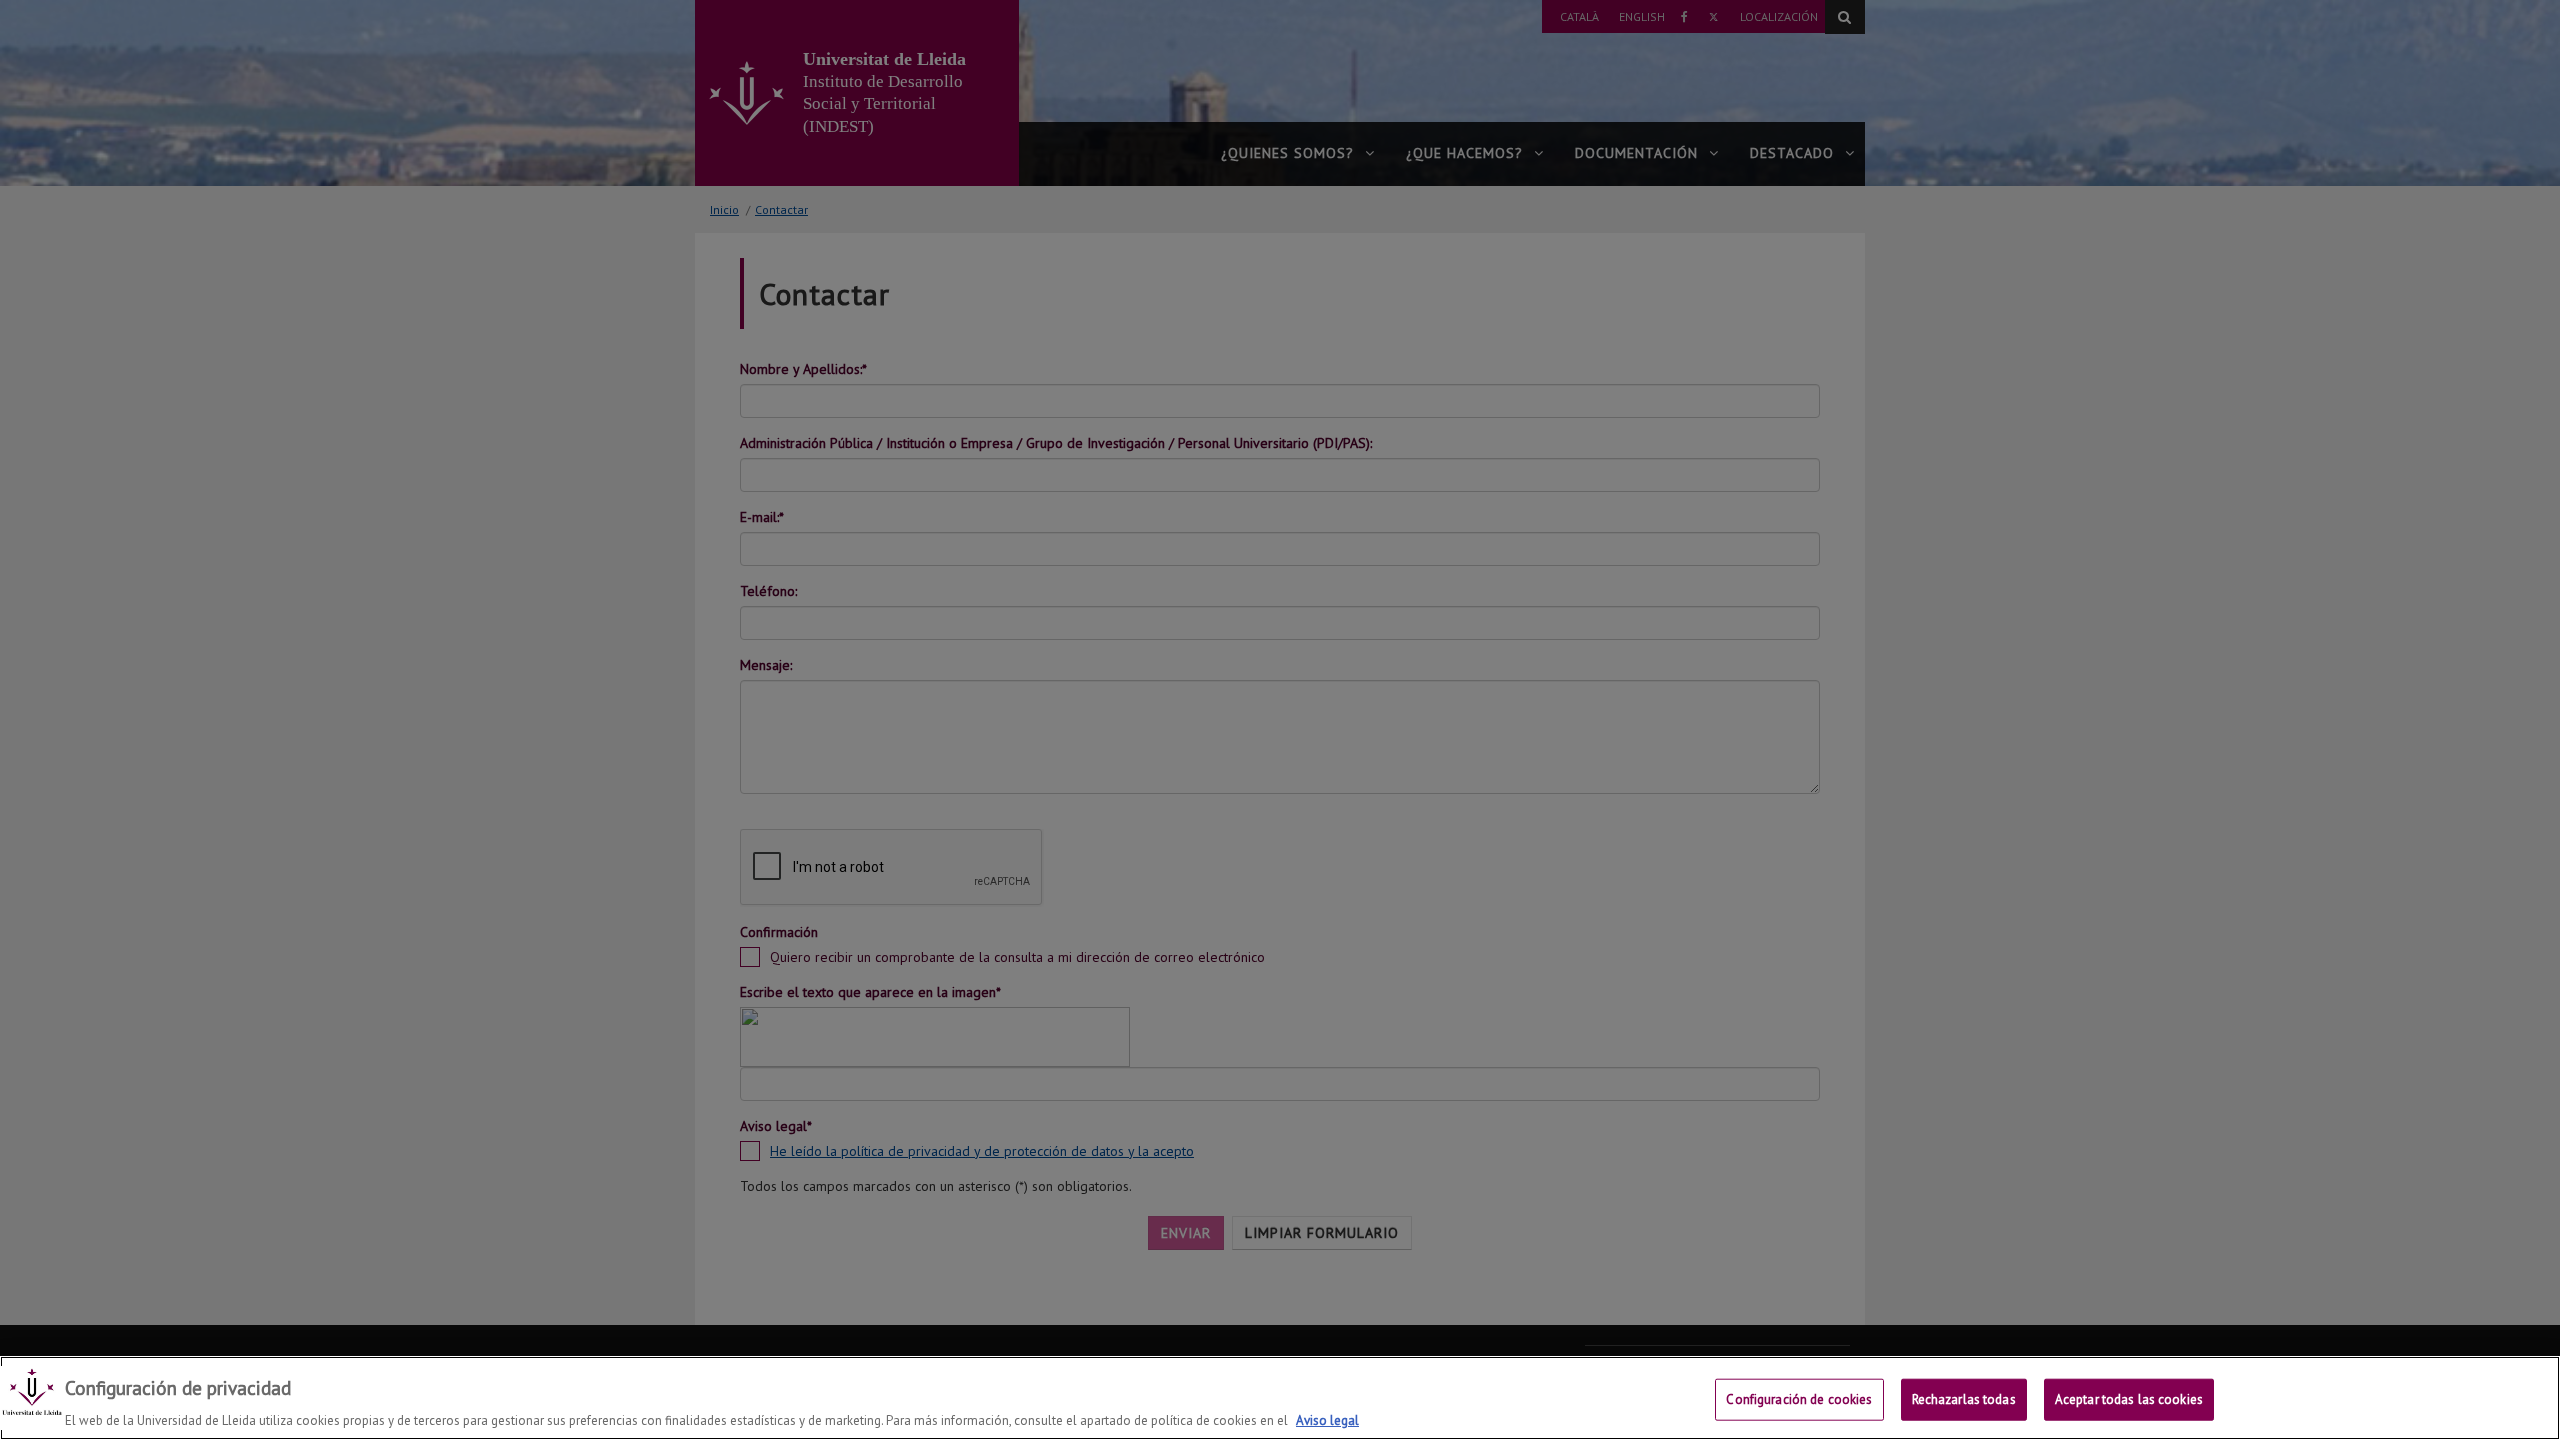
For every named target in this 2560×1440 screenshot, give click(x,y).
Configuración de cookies (1799, 1398)
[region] (1280, 1398)
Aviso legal (1327, 1419)
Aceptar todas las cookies (2129, 1398)
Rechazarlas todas (1964, 1398)
